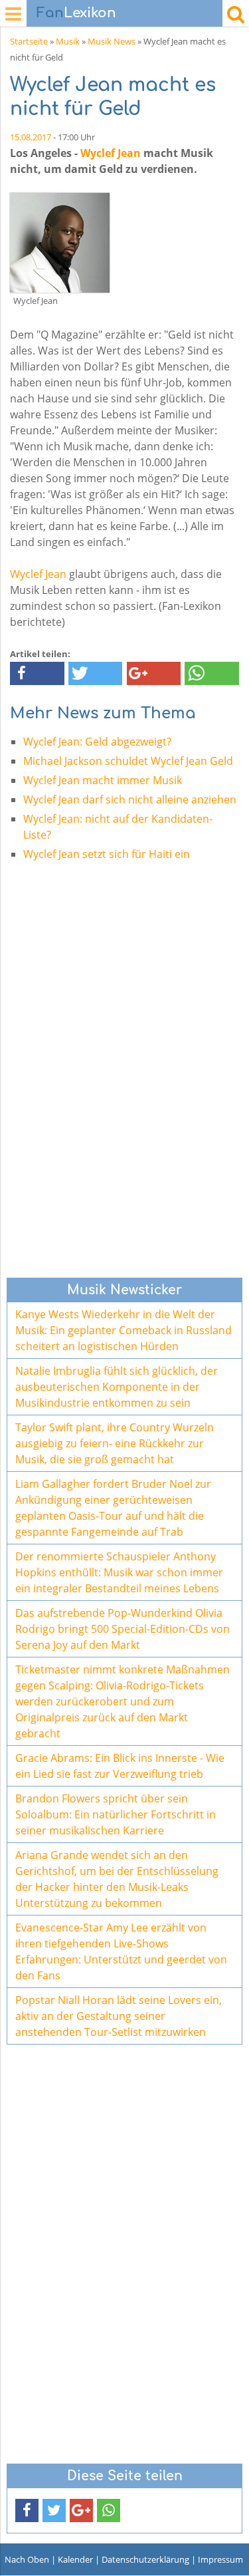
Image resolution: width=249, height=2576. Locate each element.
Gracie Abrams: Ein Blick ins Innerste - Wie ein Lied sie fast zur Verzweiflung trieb (120, 1766)
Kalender (75, 2559)
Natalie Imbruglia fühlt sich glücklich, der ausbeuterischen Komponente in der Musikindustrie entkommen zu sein (117, 1387)
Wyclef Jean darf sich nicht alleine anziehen (130, 799)
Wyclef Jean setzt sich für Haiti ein (107, 854)
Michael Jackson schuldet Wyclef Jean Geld (128, 761)
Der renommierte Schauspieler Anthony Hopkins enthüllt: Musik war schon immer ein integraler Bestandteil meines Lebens (119, 1572)
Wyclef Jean (111, 153)
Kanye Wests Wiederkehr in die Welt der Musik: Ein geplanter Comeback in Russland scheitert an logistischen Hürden (124, 1330)
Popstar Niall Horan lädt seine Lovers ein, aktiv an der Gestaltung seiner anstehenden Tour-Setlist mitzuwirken (119, 2016)
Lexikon (76, 13)
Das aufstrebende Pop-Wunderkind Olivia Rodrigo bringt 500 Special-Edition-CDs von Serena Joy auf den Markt (123, 1629)
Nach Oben (27, 2559)
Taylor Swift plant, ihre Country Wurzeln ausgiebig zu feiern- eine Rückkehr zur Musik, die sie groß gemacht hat (115, 1443)
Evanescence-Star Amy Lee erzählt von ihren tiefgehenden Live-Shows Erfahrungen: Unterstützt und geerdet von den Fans (121, 1951)
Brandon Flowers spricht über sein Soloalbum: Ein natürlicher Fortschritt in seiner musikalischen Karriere (116, 1814)
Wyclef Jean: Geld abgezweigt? (97, 742)
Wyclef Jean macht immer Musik (103, 780)
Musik (68, 41)
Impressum (220, 2559)
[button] (37, 673)
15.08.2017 (31, 137)
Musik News (112, 41)
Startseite (29, 41)
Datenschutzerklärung (145, 2559)
